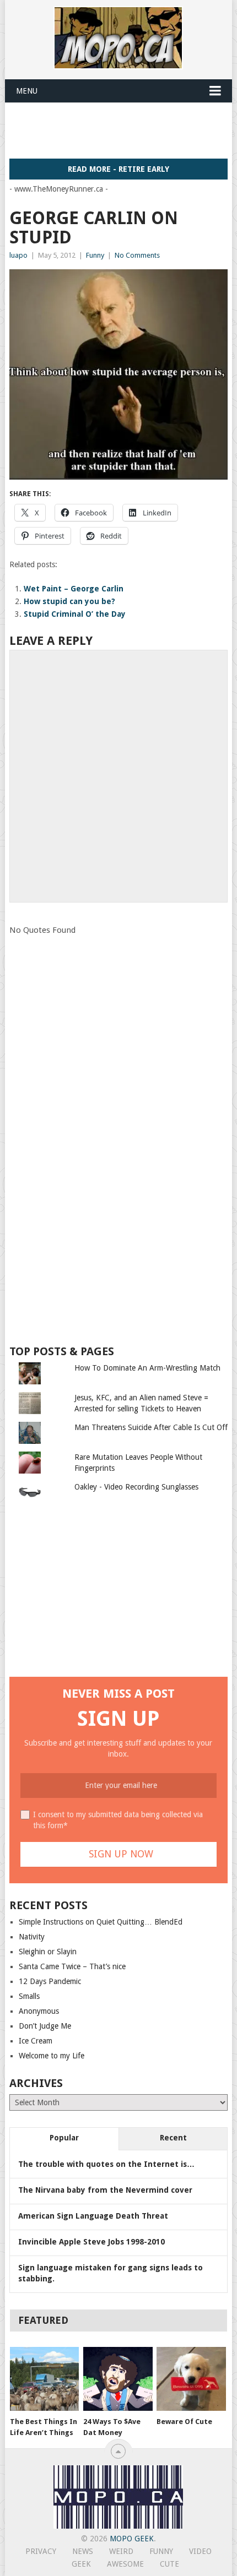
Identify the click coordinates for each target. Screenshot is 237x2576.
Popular (64, 2138)
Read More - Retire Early (118, 169)
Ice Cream (36, 2041)
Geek (81, 2564)
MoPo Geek (132, 2539)
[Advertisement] (123, 130)
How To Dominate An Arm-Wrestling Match (147, 1368)
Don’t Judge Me (45, 2026)
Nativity (32, 1937)
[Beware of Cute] (191, 2379)
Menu (27, 91)
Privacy (41, 2551)
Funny (95, 255)
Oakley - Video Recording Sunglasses (136, 1487)
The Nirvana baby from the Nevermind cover (105, 2190)
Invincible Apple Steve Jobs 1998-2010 (91, 2242)
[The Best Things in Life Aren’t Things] (44, 2379)
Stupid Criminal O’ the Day (75, 614)
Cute (169, 2564)
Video (200, 2551)
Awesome (125, 2564)
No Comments (137, 255)
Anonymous (39, 2011)
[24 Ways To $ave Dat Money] (118, 2379)
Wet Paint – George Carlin (74, 589)
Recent (173, 2138)
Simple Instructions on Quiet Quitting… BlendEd (101, 1922)
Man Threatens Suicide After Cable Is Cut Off (151, 1427)
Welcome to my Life (52, 2056)
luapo (18, 255)
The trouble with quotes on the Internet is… (106, 2164)
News (83, 2551)
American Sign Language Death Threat (93, 2216)
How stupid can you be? (69, 601)
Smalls (29, 1996)
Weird (121, 2551)
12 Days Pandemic (50, 1981)
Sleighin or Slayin (48, 1952)
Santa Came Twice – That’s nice (72, 1966)
